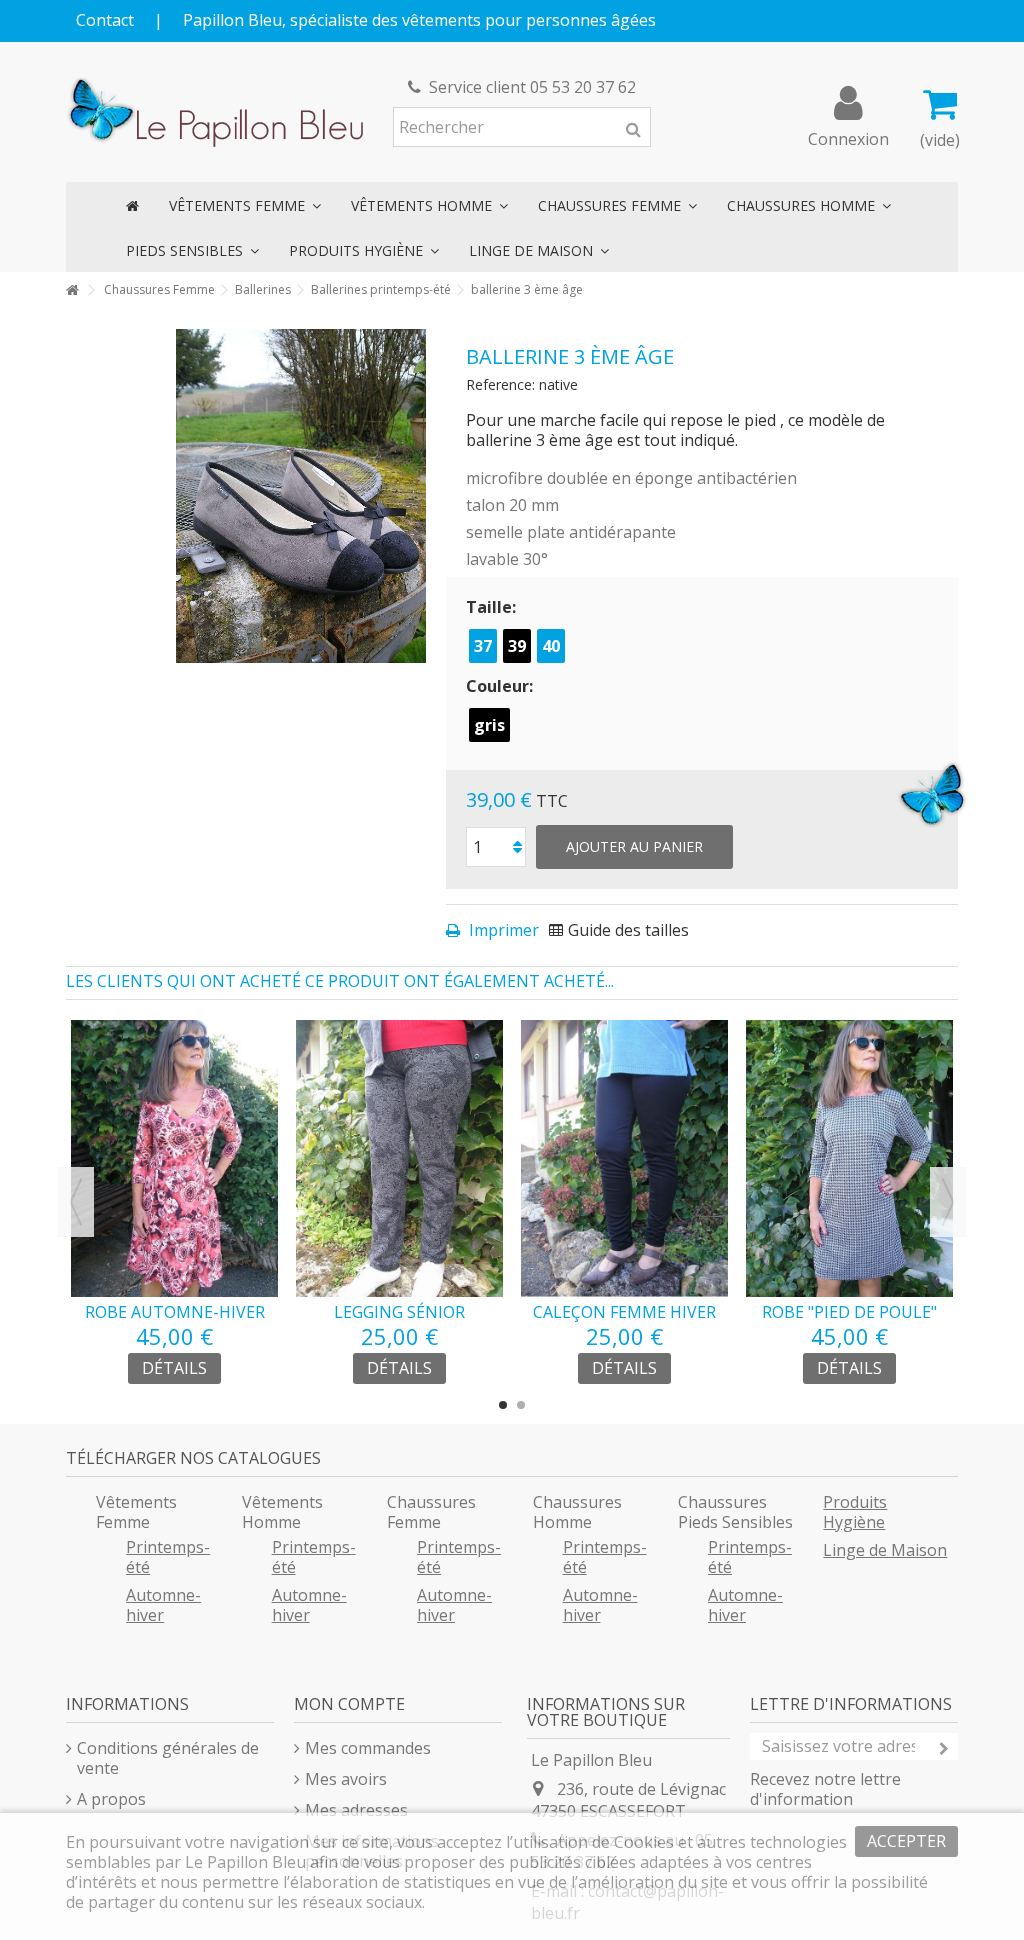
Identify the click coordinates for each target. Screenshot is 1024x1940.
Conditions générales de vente (168, 1758)
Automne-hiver (163, 1605)
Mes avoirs (346, 1779)
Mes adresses (356, 1810)
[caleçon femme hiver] (624, 1158)
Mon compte (349, 1704)
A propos (111, 1799)
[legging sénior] (399, 1158)
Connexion (848, 136)
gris (489, 725)
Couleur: (501, 686)
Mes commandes (368, 1748)
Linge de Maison (885, 1550)
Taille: (493, 607)
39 (517, 646)
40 (551, 646)
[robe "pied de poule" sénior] (849, 1158)
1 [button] (503, 1405)
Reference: (500, 384)
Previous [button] (76, 1202)
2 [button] (521, 1405)
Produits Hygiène (855, 1512)
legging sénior (399, 1312)
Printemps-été (168, 1557)
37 (483, 646)
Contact (105, 20)
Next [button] (948, 1202)
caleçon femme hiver (624, 1312)
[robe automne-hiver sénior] (174, 1158)
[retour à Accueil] (72, 290)
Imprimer (502, 930)
